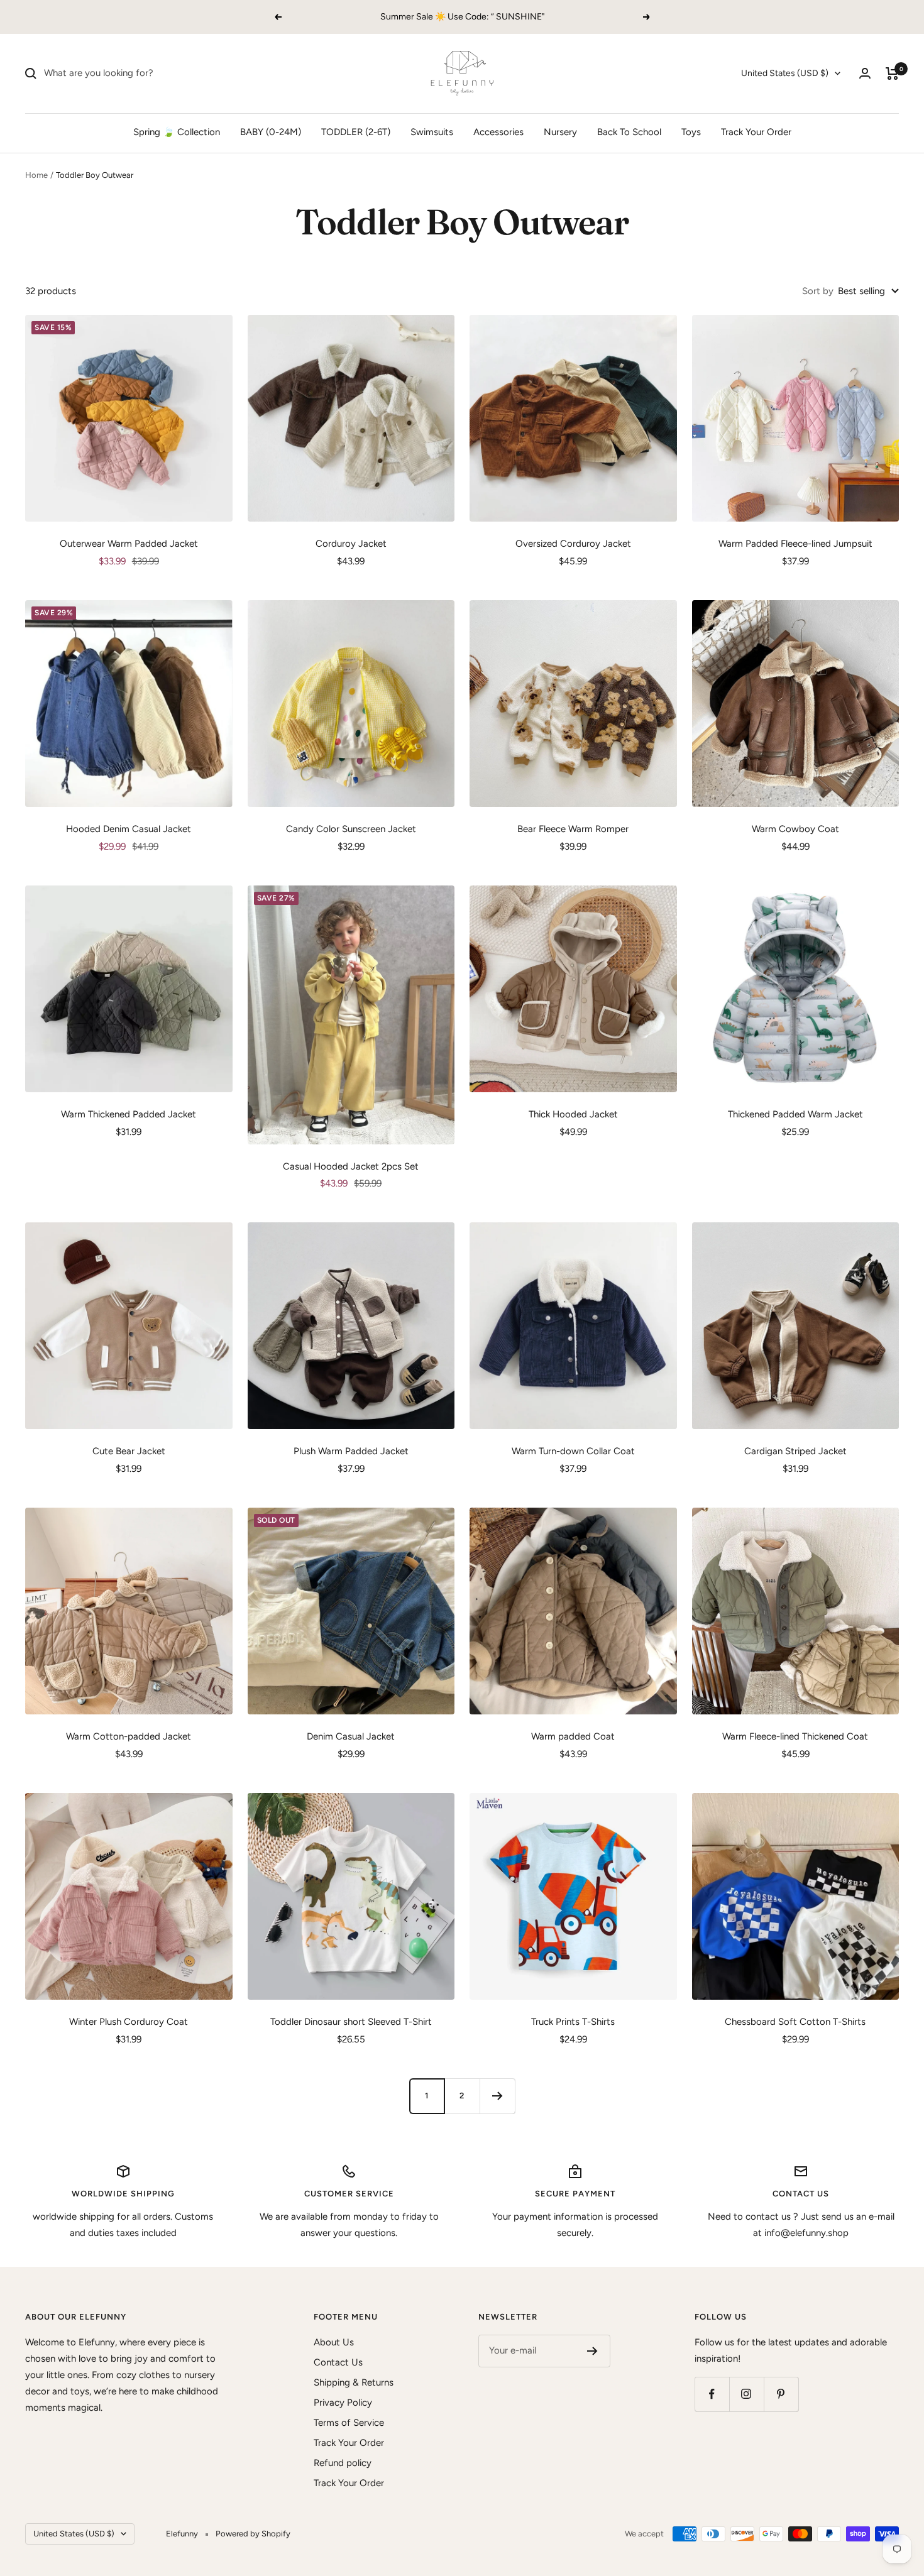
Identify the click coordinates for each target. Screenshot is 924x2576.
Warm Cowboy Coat (795, 829)
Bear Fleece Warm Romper (573, 829)
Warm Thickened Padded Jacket (129, 1114)
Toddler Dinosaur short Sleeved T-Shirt (351, 2022)
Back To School (629, 132)
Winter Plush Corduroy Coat (129, 2022)
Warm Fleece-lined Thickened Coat (795, 1736)
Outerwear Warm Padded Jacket (129, 544)
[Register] (592, 2351)
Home (36, 175)
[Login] (865, 73)
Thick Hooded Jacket (573, 1114)
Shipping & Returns (354, 2382)
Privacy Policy (343, 2403)
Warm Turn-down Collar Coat (573, 1451)
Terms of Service (349, 2423)
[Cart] (892, 74)
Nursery (560, 132)
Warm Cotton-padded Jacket (129, 1736)
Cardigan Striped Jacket (795, 1451)
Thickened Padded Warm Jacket (795, 1114)
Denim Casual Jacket (351, 1736)
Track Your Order (756, 132)
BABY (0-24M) (271, 132)
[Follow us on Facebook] (712, 2394)
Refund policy (343, 2463)
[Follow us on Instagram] (746, 2394)
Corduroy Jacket (351, 544)
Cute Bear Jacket (129, 1451)
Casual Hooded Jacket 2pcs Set (351, 1166)
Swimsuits (432, 132)
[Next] (497, 2096)
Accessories (498, 132)
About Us (334, 2342)
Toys (691, 132)
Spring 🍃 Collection (177, 132)
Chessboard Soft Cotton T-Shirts (795, 2022)
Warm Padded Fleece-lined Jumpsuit (795, 544)
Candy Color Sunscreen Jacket (351, 829)
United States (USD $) (785, 73)
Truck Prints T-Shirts (573, 2022)
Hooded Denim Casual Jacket (129, 829)
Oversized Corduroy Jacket (573, 544)
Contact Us (338, 2362)
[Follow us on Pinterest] (781, 2394)
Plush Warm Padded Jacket (351, 1451)
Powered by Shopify (253, 2534)
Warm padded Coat (573, 1736)
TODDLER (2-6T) (356, 132)
